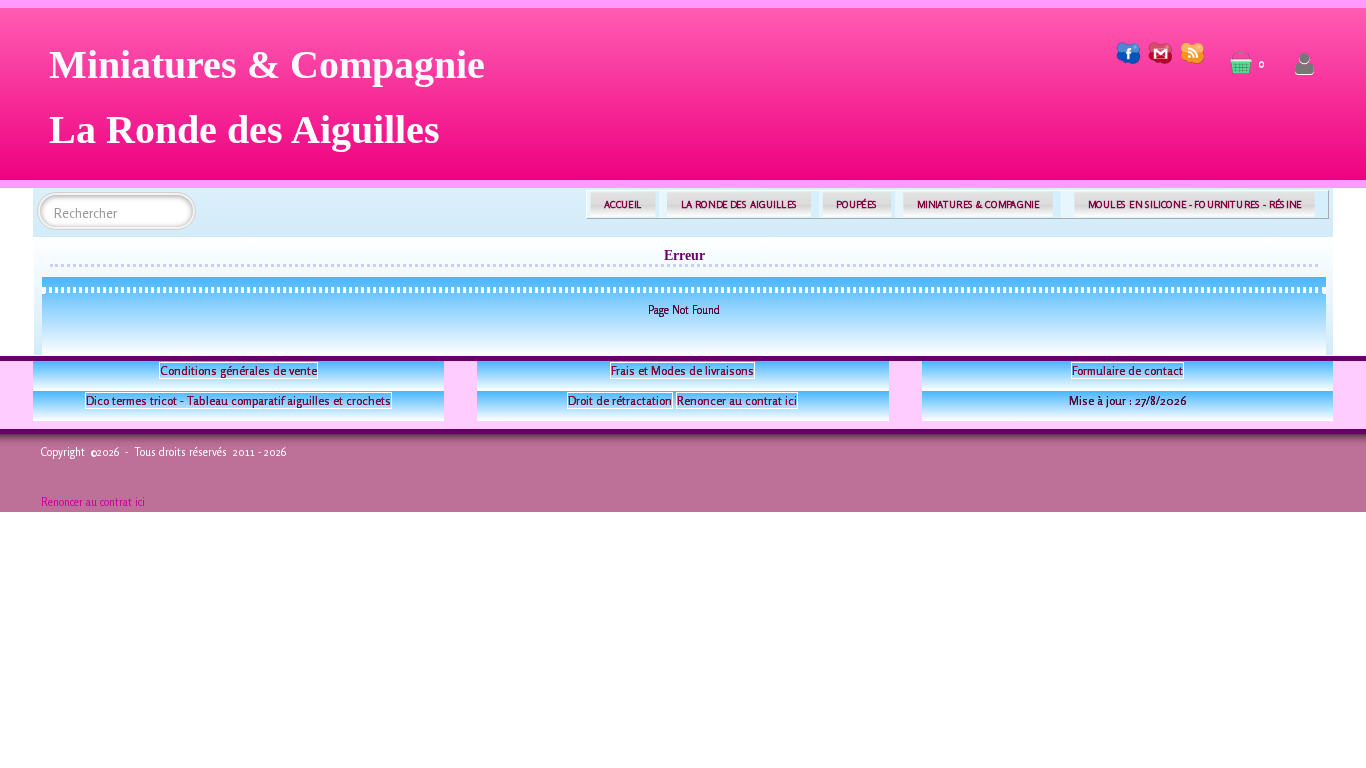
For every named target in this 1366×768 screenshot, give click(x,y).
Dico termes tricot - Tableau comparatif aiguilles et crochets (238, 400)
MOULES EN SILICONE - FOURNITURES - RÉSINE (1194, 204)
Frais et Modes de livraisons (682, 370)
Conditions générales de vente (238, 370)
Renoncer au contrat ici (737, 400)
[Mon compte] (1304, 64)
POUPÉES (856, 204)
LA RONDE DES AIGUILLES (739, 204)
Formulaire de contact (1127, 370)
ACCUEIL (623, 204)
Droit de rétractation (620, 400)
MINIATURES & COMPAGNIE (978, 204)
